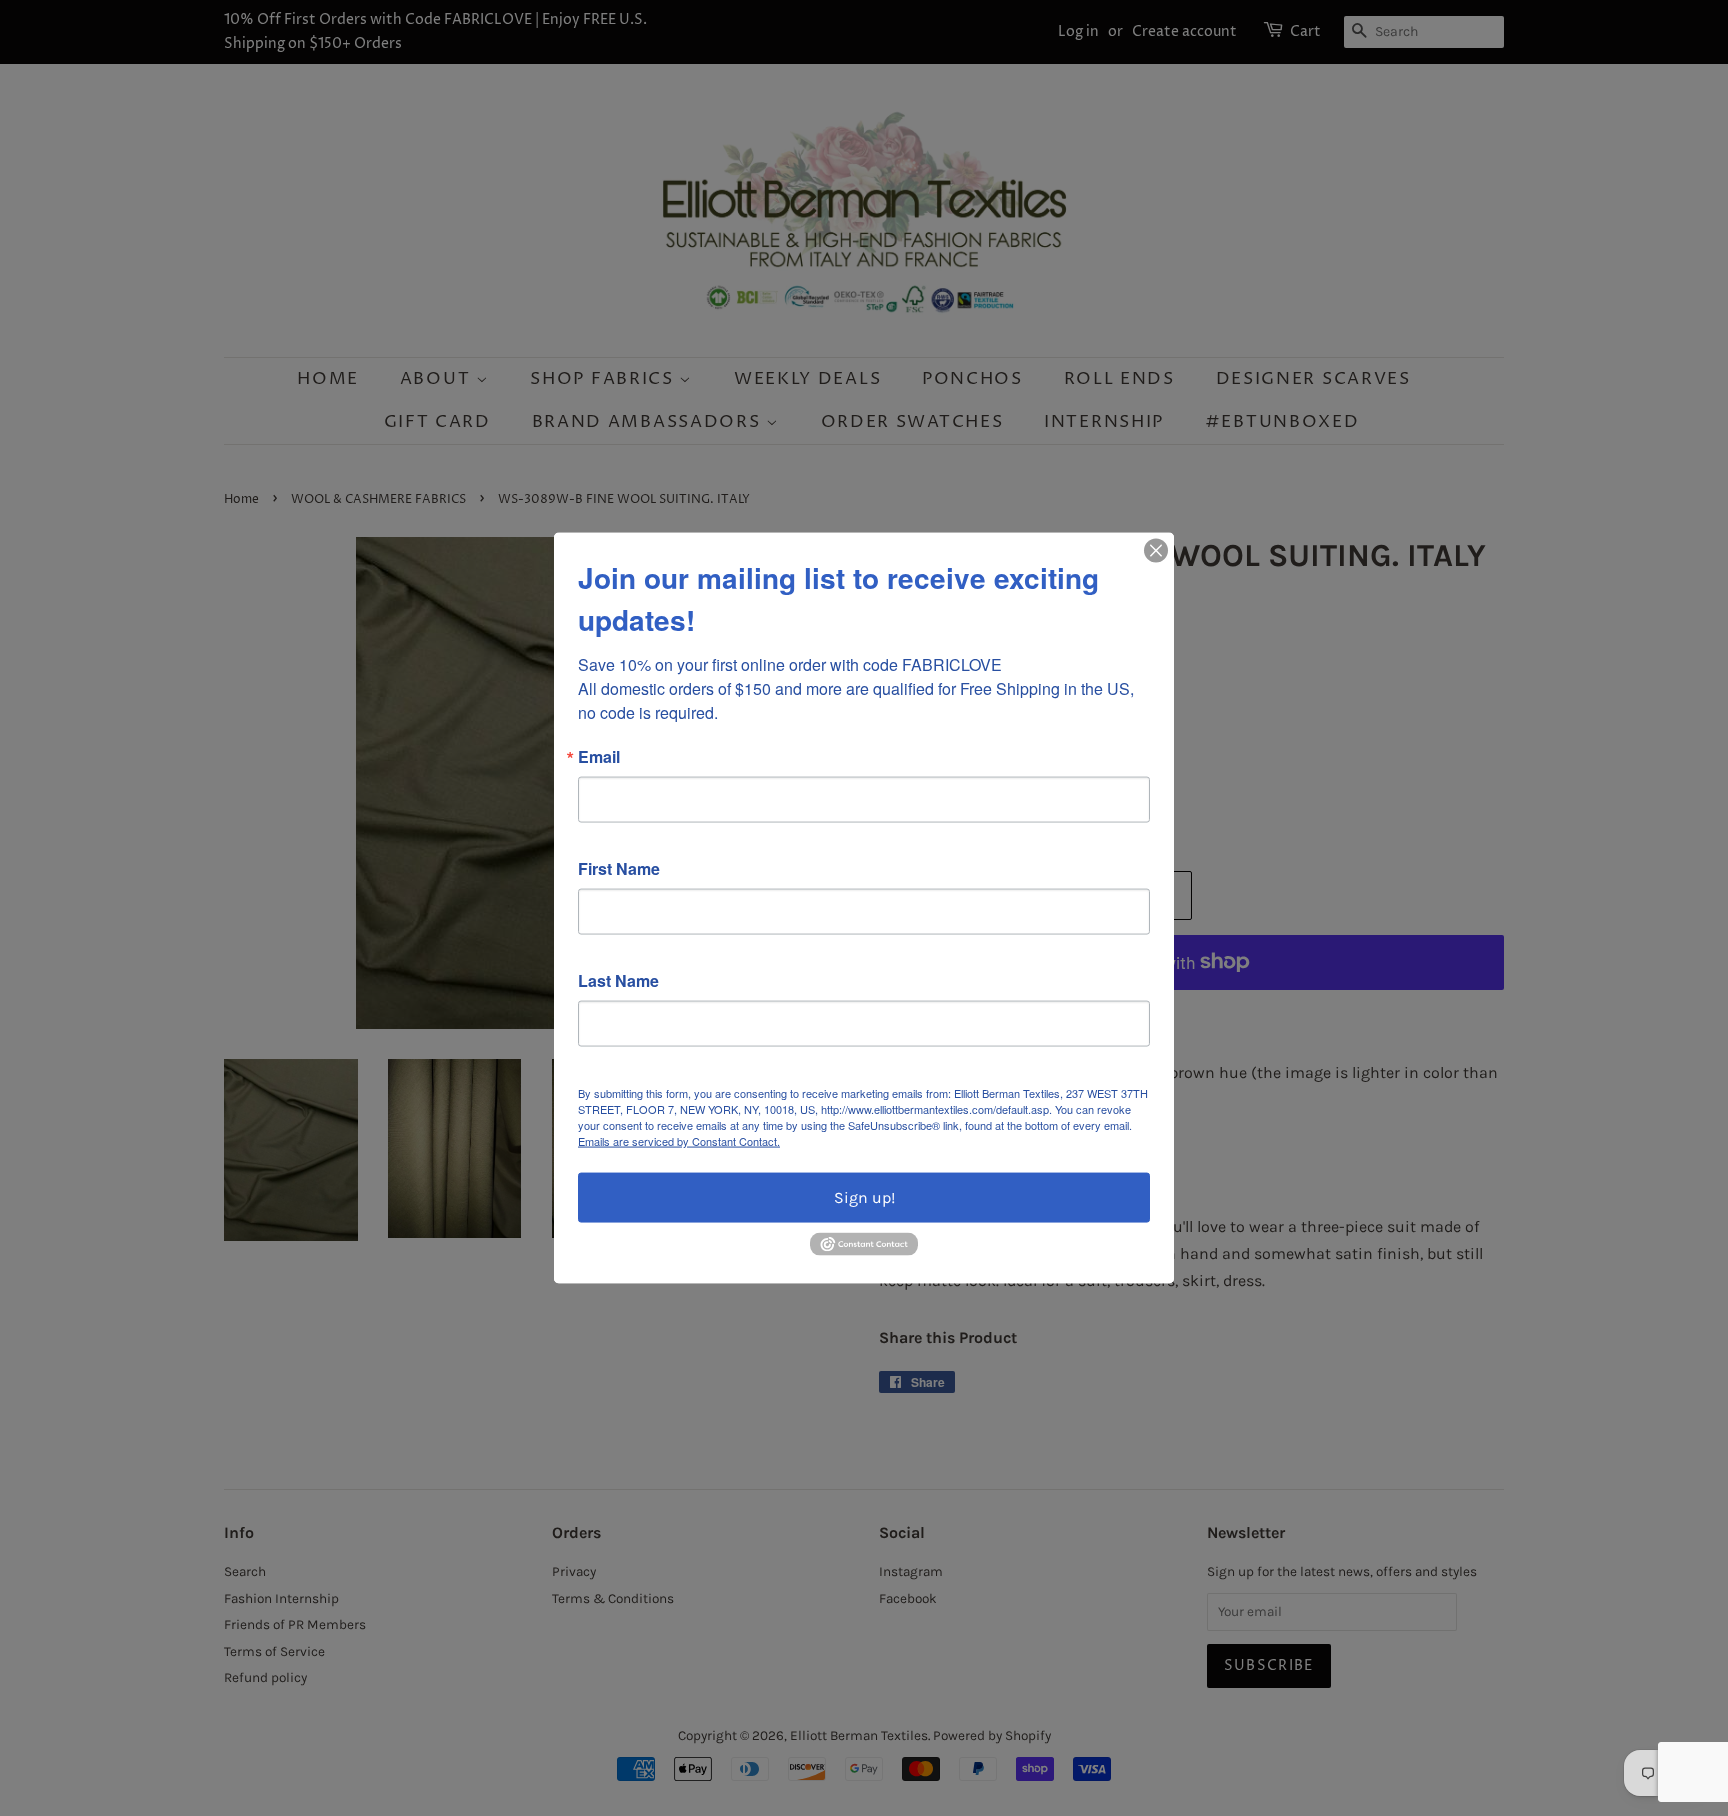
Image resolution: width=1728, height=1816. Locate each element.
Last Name (618, 981)
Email (599, 757)
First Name (619, 869)
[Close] (1156, 551)
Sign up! (864, 1197)
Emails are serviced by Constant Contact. (679, 1141)
